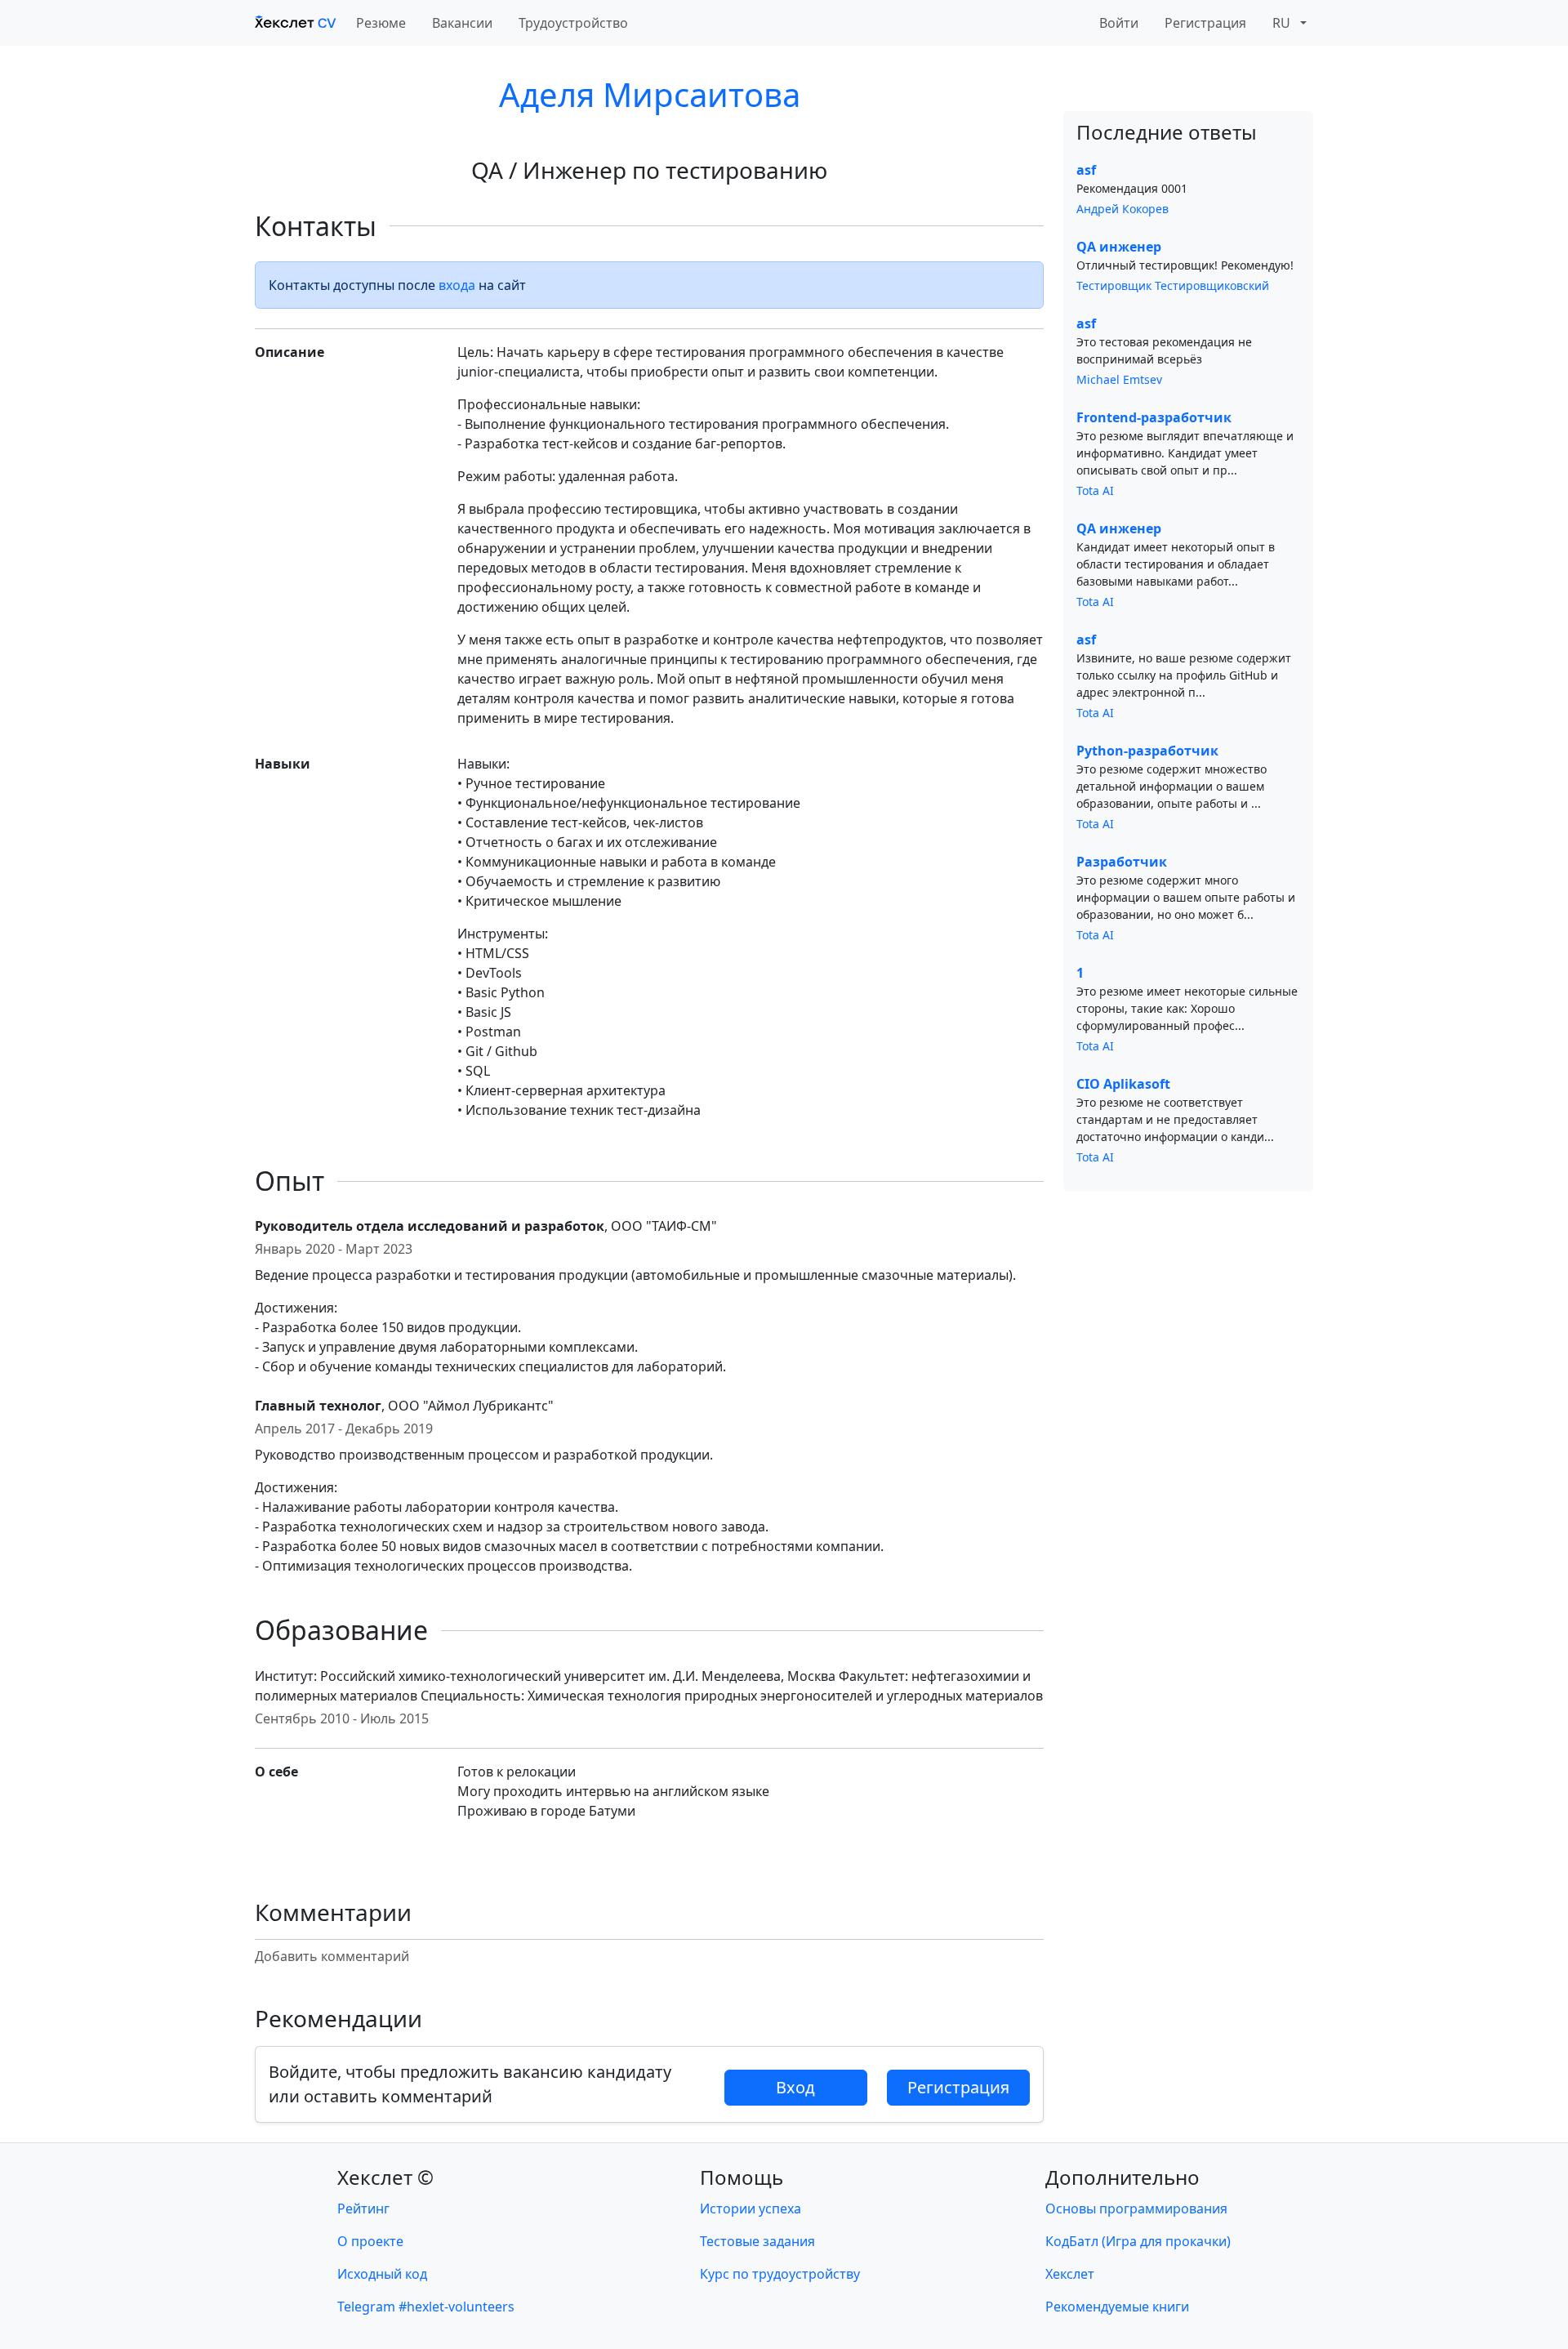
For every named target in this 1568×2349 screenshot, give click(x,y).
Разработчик (1122, 862)
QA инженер (1119, 247)
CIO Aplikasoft (1123, 1084)
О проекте (370, 2241)
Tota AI (1095, 490)
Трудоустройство (573, 23)
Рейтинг (363, 2209)
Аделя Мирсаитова (650, 94)
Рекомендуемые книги (1117, 2307)
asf (1086, 170)
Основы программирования (1136, 2209)
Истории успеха (751, 2209)
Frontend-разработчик (1154, 417)
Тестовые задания (757, 2241)
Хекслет (1070, 2274)
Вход (795, 2087)
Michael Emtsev (1119, 379)
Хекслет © (385, 2177)
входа (457, 285)
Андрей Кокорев (1123, 209)
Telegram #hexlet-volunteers (426, 2307)
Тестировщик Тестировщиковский (1173, 285)
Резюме (381, 23)
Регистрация (1205, 23)
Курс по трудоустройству (780, 2274)
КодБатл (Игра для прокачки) (1138, 2241)
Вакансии (462, 23)
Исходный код (382, 2274)
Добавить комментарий (332, 1956)
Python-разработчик (1147, 751)
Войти (1119, 23)
